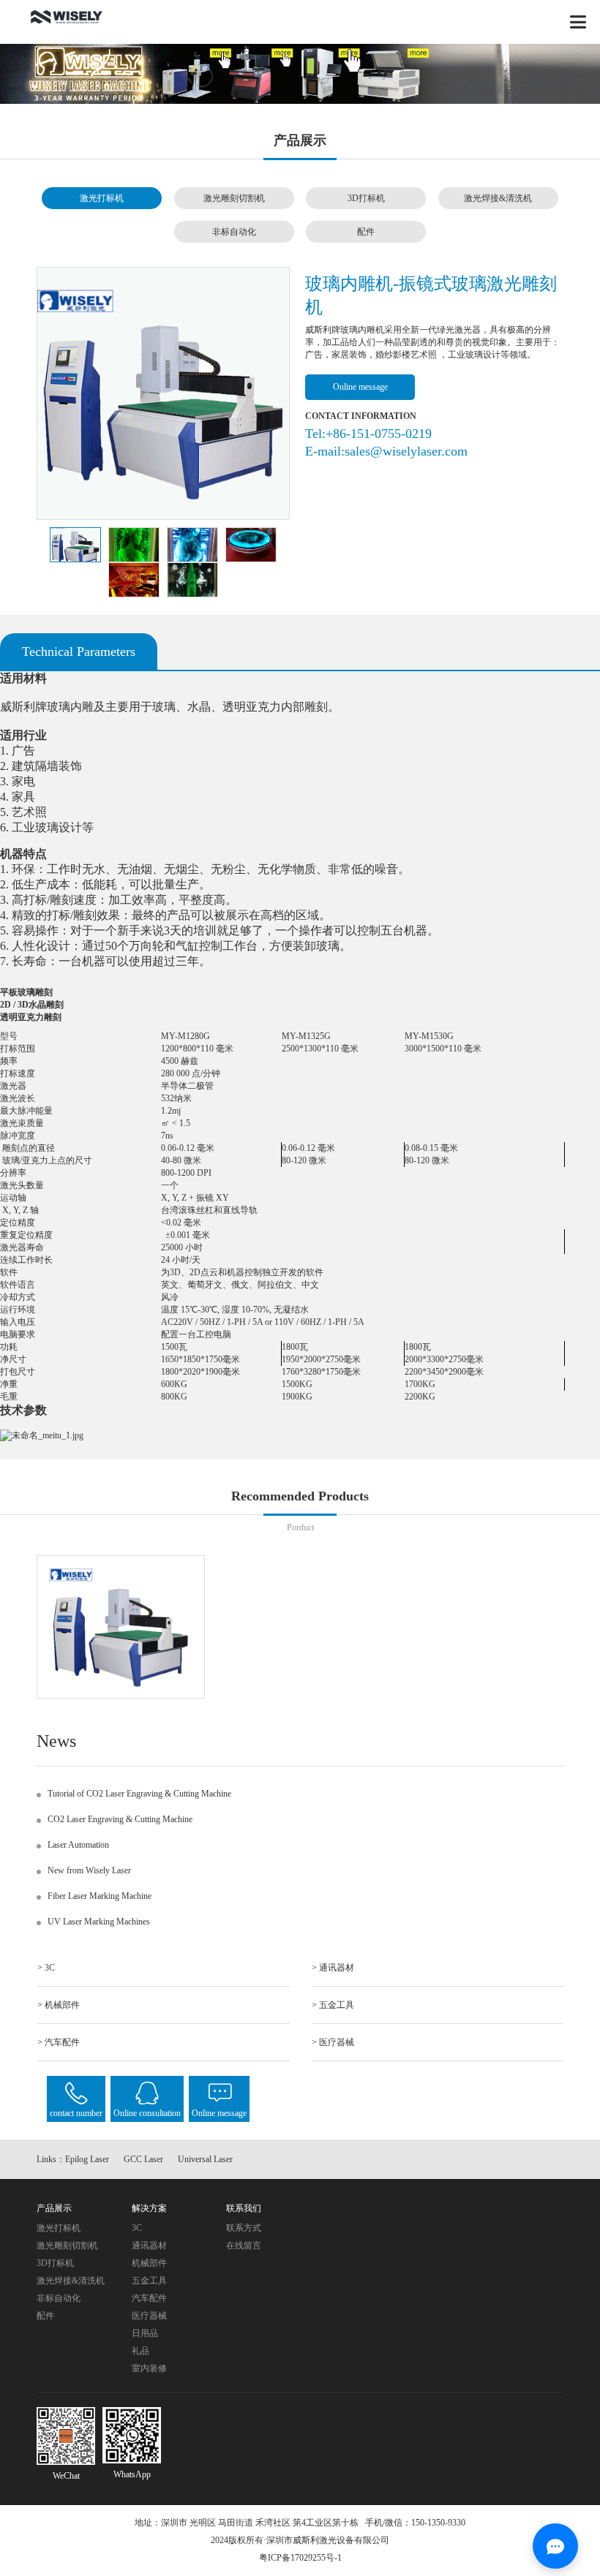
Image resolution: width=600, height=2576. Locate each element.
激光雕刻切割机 (234, 198)
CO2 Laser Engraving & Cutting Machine (120, 1819)
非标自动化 (234, 232)
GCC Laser (143, 2159)
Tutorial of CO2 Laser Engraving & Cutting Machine (139, 1794)
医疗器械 (149, 2316)
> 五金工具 (333, 2005)
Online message (360, 387)
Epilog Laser (87, 2159)
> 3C (46, 1968)
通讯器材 (149, 2245)
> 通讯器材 (333, 1968)
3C (137, 2228)
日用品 (145, 2333)
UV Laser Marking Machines (99, 1922)
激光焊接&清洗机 (498, 198)
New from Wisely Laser (89, 1870)
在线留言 (244, 2245)
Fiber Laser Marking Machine (100, 1896)
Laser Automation (78, 1845)
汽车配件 (149, 2298)
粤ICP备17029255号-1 (300, 2558)
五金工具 (149, 2281)
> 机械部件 (59, 2005)
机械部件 (149, 2263)
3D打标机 (366, 198)
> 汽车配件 (59, 2042)
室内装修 (149, 2368)
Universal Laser (205, 2159)
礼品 (140, 2351)
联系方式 (244, 2228)
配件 (366, 232)
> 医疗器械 (333, 2042)
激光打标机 (102, 198)
